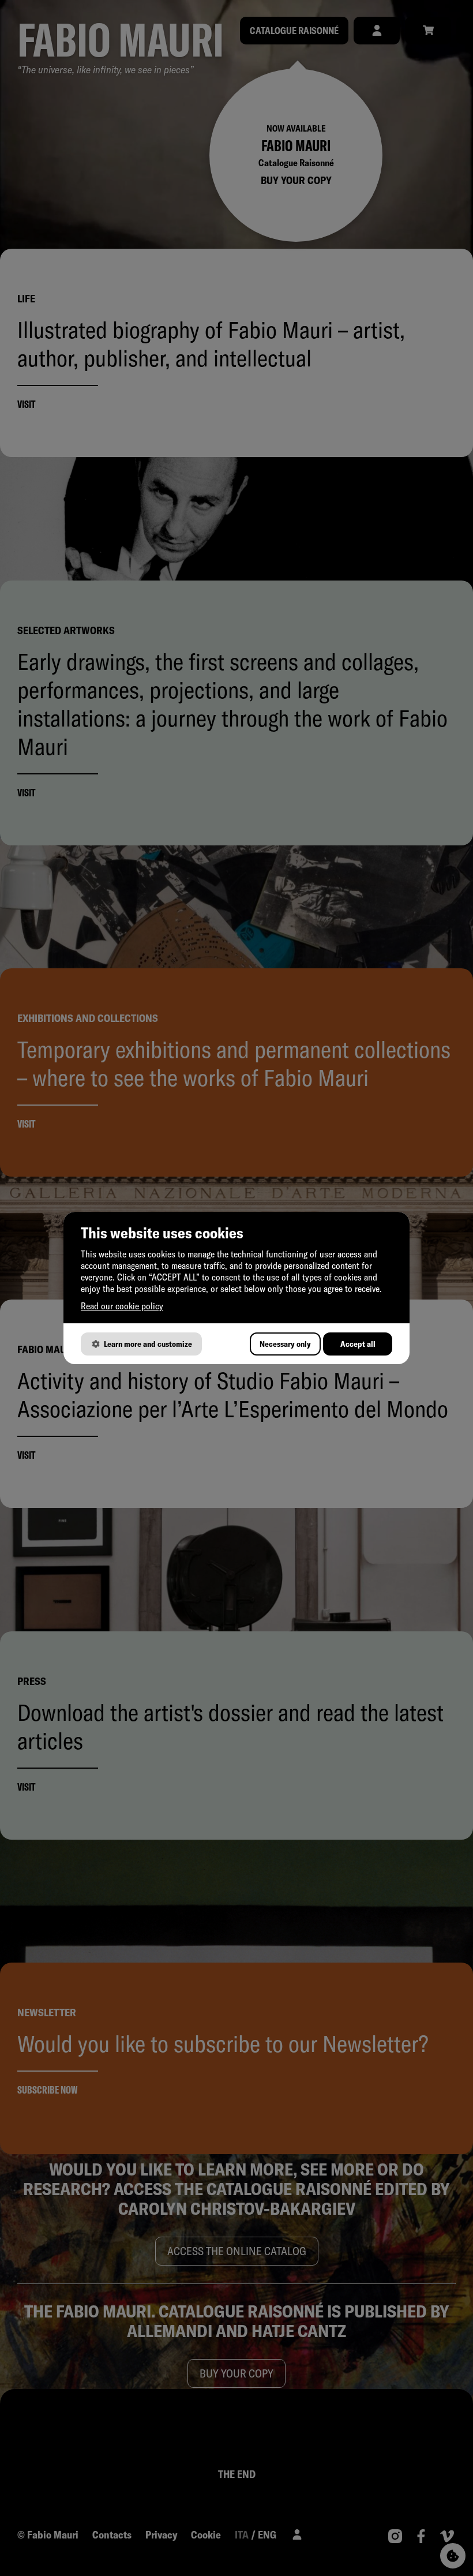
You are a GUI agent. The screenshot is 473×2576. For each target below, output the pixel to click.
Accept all (358, 1344)
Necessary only (285, 1344)
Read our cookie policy (122, 1306)
